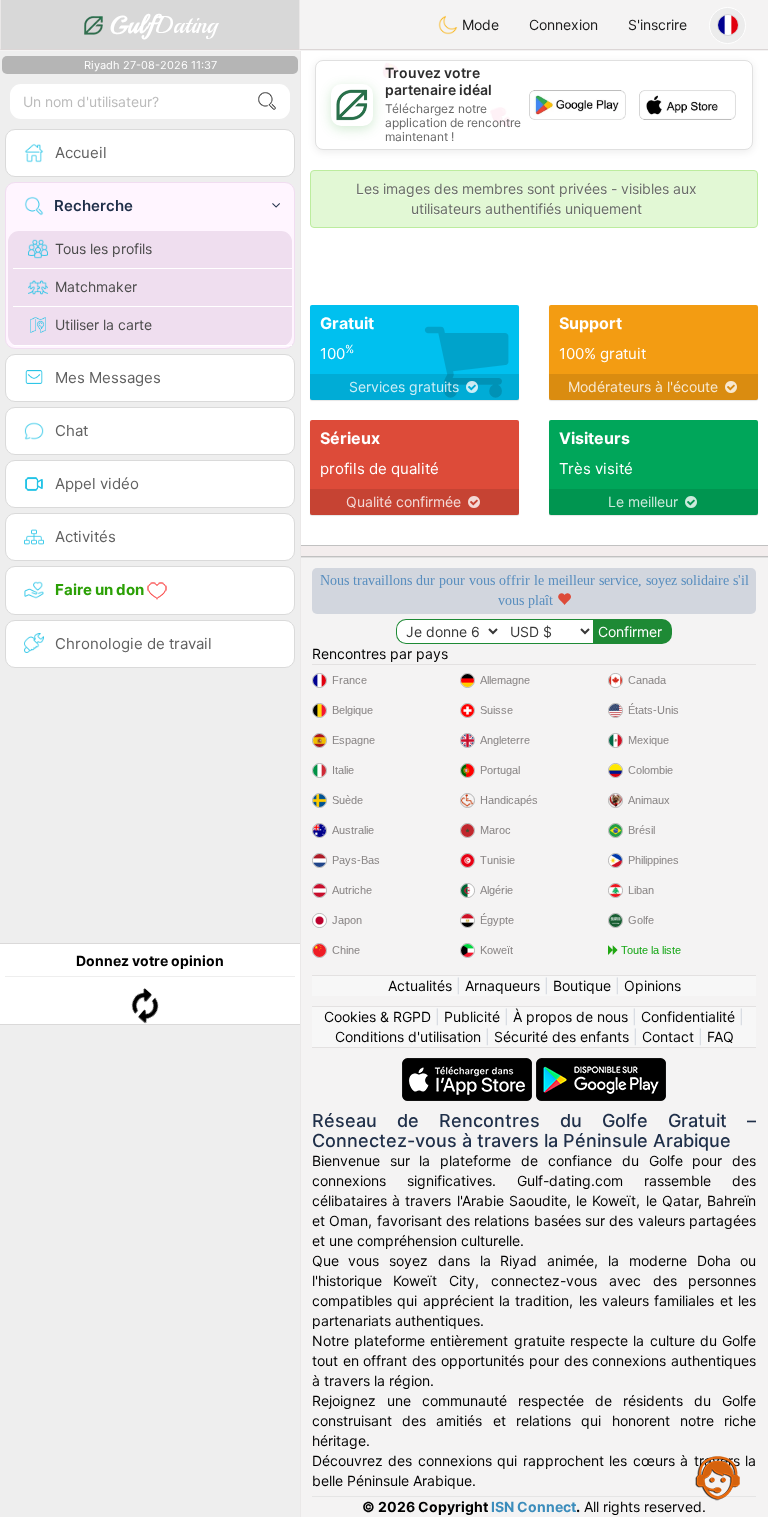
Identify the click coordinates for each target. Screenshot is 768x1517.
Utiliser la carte (103, 324)
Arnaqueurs (502, 985)
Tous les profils (103, 248)
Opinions (652, 985)
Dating (163, 25)
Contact (668, 1036)
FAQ (720, 1036)
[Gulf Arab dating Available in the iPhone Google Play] (601, 1067)
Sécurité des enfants (561, 1036)
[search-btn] (267, 101)
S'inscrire (657, 24)
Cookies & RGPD (377, 1016)
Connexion (563, 24)
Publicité (472, 1016)
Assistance (718, 1477)
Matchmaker (96, 286)
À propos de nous (570, 1016)
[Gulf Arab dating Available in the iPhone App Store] (469, 1067)
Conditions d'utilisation (408, 1036)
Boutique (582, 985)
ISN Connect (533, 1506)
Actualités (420, 985)
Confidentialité (688, 1016)
